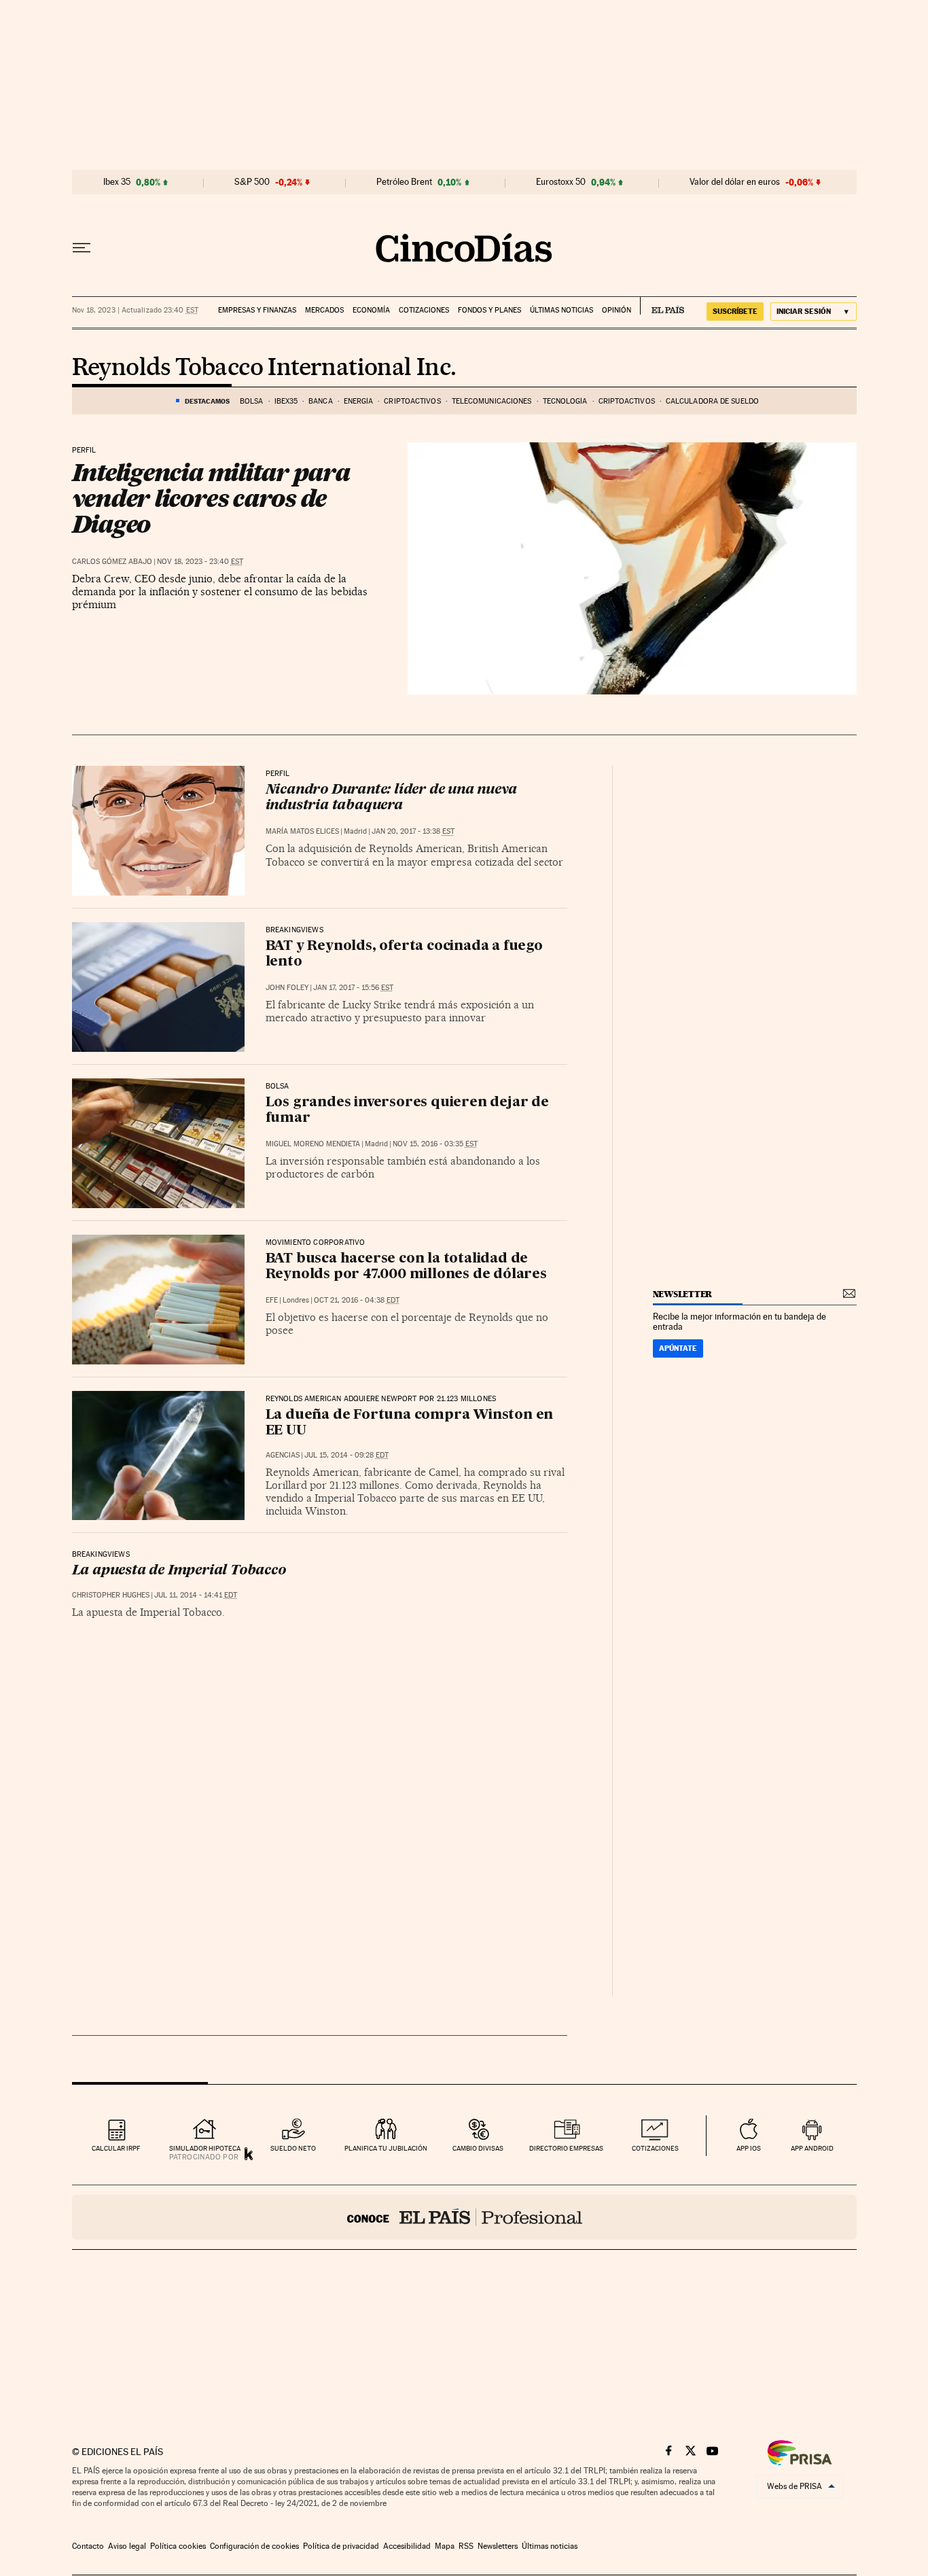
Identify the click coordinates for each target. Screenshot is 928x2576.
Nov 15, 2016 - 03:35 (435, 1144)
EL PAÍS (662, 306)
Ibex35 (286, 401)
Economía (371, 310)
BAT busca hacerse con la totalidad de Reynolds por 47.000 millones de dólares (406, 1267)
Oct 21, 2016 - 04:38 (357, 1300)
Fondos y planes (489, 310)
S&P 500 (252, 182)
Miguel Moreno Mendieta (313, 1144)
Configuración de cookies (254, 2546)
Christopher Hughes (111, 1595)
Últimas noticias (561, 310)
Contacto (88, 2546)
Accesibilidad (407, 2546)
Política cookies (178, 2546)
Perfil (84, 451)
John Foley (287, 988)
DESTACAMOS (207, 401)
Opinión (617, 310)
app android (812, 2148)
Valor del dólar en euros (735, 182)
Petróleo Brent (404, 182)
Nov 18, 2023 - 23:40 (200, 562)
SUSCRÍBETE (735, 311)
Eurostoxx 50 (561, 182)
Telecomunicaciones (492, 401)
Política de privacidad (341, 2546)
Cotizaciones (424, 310)
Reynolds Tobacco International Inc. (264, 368)
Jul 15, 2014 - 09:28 (346, 1455)
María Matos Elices (302, 831)
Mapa (445, 2546)
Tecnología (565, 401)
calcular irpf (116, 2148)
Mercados (324, 310)
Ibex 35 (117, 182)
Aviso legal (127, 2546)
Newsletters (498, 2546)
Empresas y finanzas (257, 310)
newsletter (683, 1294)
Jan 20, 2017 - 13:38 (413, 831)
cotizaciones (655, 2148)
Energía (359, 401)
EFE (272, 1300)
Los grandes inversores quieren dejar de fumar (407, 1111)
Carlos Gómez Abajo (112, 562)
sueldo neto (293, 2148)
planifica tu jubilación (386, 2148)
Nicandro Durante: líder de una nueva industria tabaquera (391, 798)
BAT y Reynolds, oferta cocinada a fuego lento (404, 954)
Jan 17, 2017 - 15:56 (353, 988)
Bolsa (252, 401)
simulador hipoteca (205, 2148)
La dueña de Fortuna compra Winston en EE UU (410, 1423)
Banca (321, 401)
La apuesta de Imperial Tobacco (179, 1571)
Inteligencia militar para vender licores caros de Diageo (211, 498)
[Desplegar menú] (82, 248)
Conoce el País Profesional (464, 2217)
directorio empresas (566, 2148)
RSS (466, 2546)
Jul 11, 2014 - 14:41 (196, 1595)
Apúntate (678, 1348)
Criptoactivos (412, 401)
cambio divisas (478, 2148)
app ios (749, 2148)
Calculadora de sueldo (712, 401)
